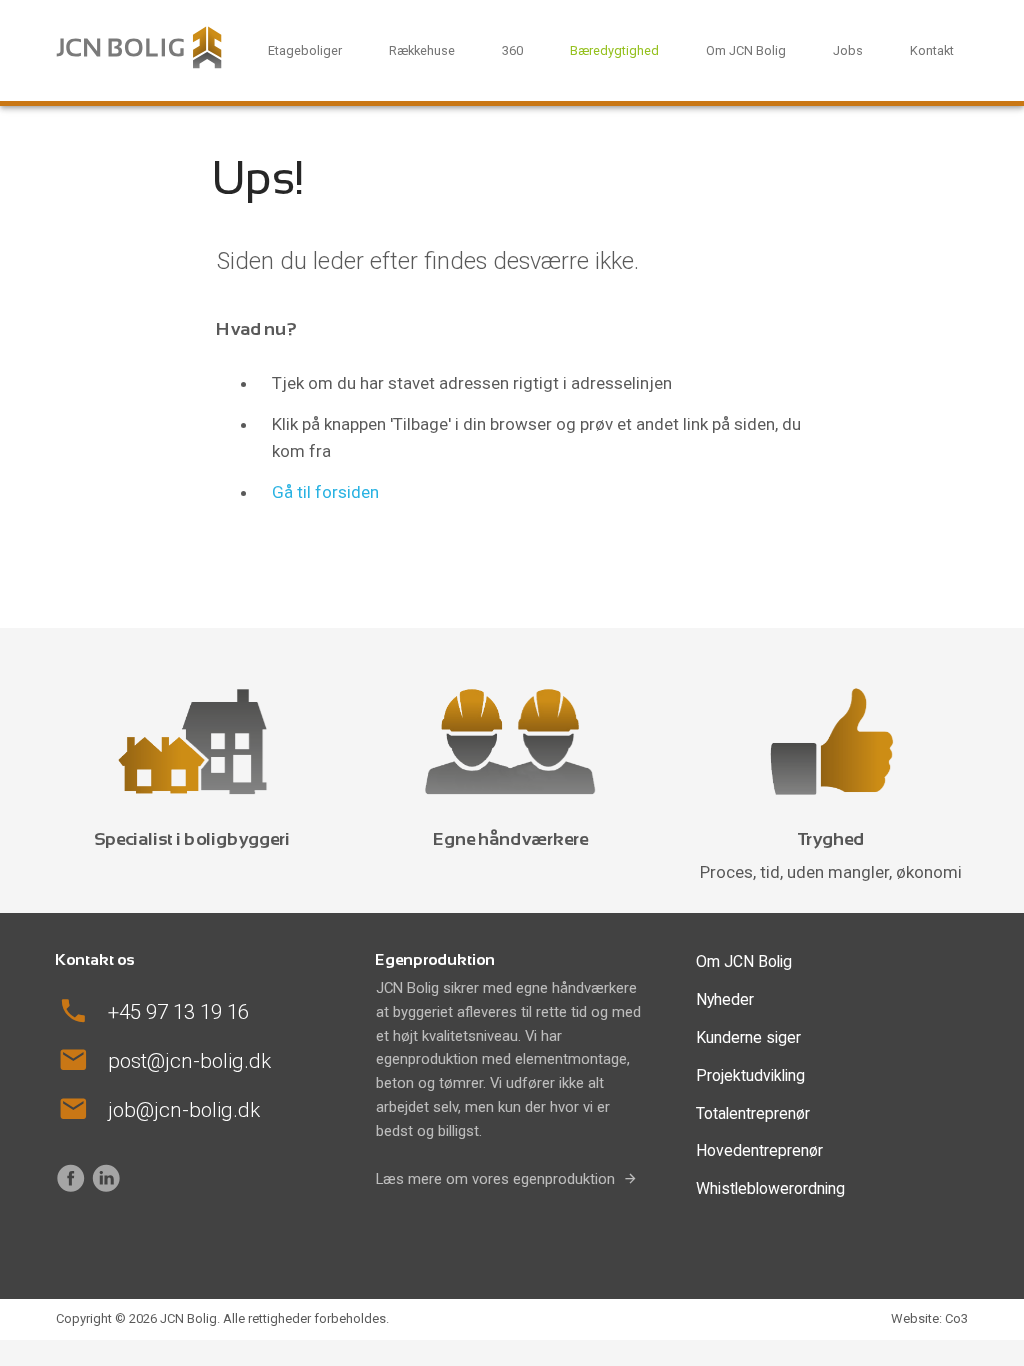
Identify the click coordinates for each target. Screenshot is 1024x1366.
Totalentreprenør (753, 1113)
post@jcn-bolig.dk (189, 1061)
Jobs (848, 50)
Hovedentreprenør (759, 1150)
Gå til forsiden (325, 491)
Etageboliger (305, 50)
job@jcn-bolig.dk (184, 1110)
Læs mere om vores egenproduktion (495, 1179)
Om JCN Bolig (746, 50)
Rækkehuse (422, 50)
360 (512, 50)
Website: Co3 (929, 1318)
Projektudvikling (750, 1075)
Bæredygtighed (614, 50)
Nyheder (725, 999)
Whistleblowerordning (770, 1188)
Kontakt (932, 50)
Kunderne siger (748, 1037)
